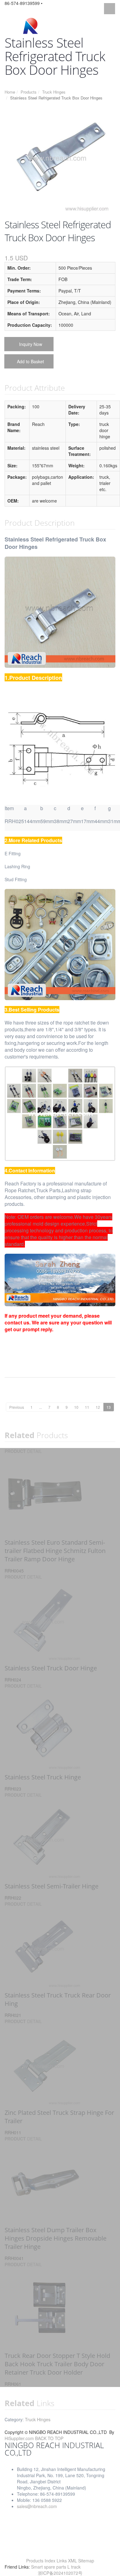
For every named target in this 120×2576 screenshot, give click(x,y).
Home (10, 92)
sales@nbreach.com (37, 2506)
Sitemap (86, 2561)
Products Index (41, 2561)
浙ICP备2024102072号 (60, 2573)
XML (72, 2561)
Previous (17, 1407)
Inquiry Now (31, 344)
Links (62, 2561)
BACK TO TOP (49, 2438)
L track (74, 2567)
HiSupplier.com (19, 2438)
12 (98, 1407)
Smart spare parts (49, 2567)
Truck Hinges (54, 92)
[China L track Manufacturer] (30, 26)
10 (76, 1407)
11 (87, 1407)
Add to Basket (30, 361)
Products (29, 92)
